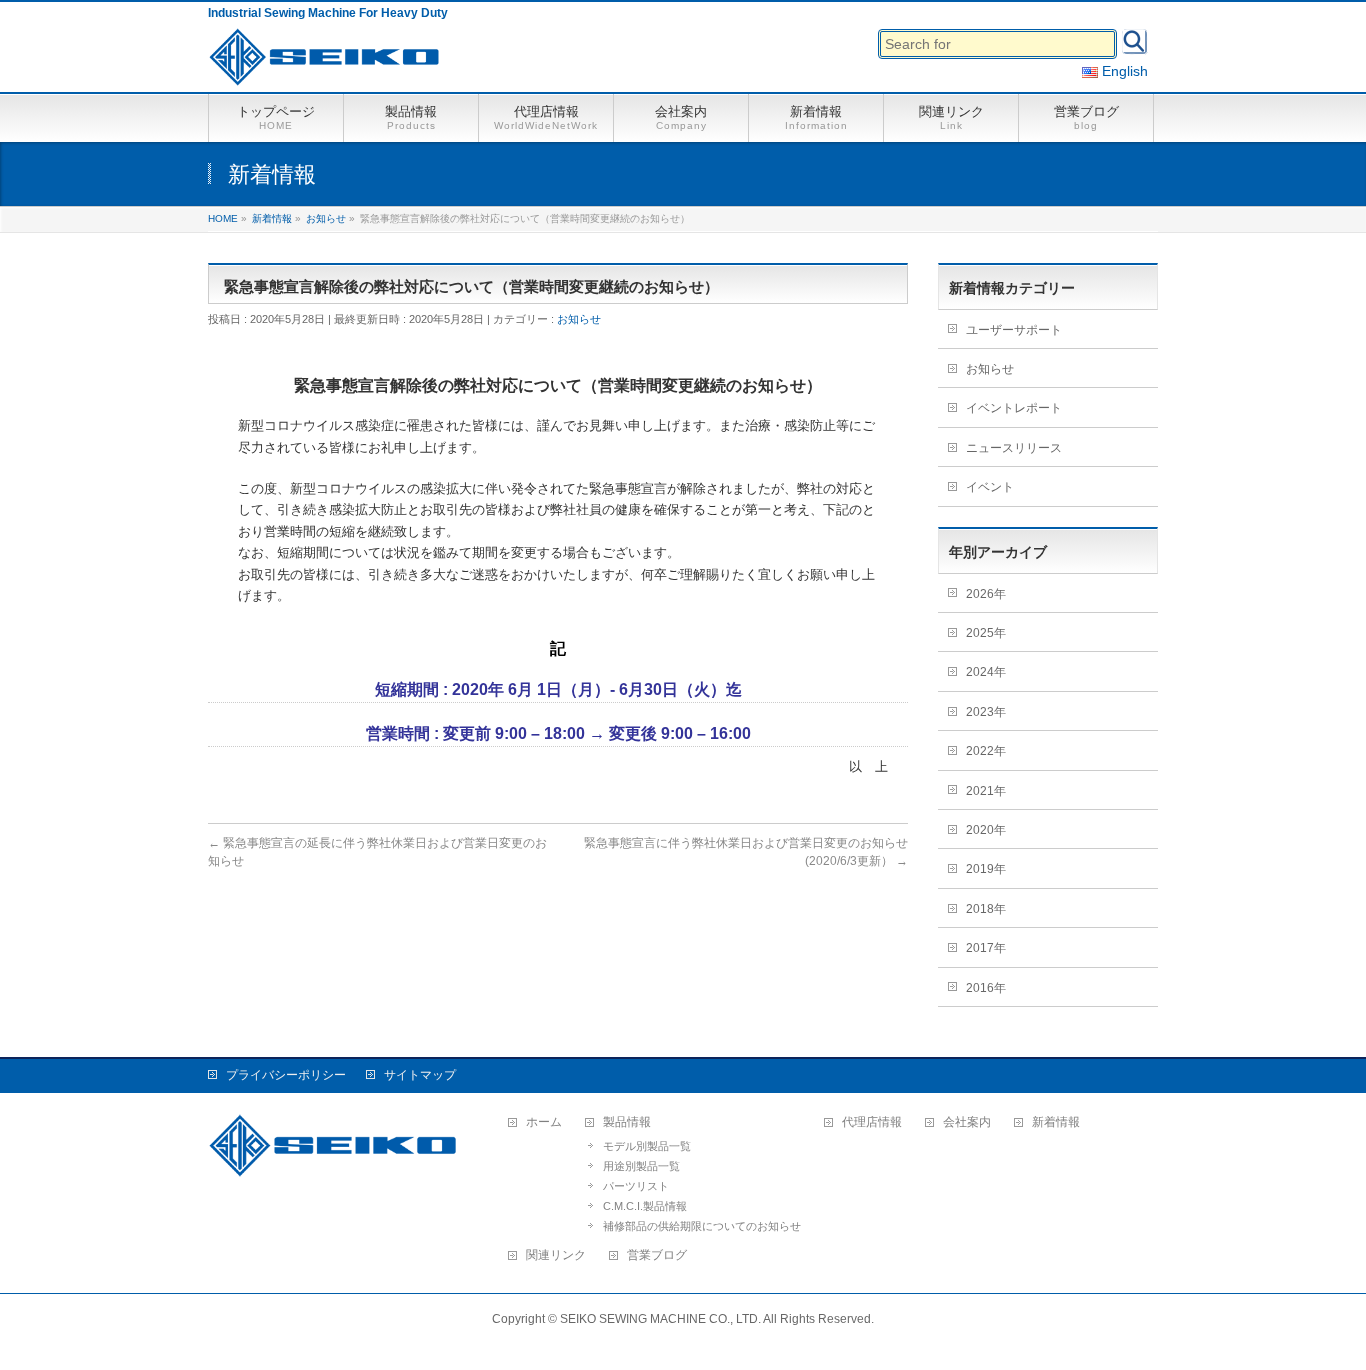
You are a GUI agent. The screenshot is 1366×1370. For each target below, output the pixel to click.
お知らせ (579, 319)
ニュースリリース (1014, 448)
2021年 (986, 791)
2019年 (986, 869)
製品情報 (627, 1122)
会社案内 (967, 1122)
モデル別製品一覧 (647, 1146)
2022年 (986, 751)
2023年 (986, 712)
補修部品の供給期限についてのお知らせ (702, 1226)
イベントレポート (1014, 408)
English (1123, 71)
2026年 (986, 594)
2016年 (986, 988)
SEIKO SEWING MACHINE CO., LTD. (660, 1319)
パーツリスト (636, 1186)
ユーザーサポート (1014, 330)
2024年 (986, 672)
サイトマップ (420, 1075)
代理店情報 (872, 1122)
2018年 (986, 909)
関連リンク (556, 1255)
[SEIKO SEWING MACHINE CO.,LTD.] (329, 64)
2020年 (986, 830)
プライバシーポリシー (286, 1075)
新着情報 (1056, 1122)
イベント (990, 487)
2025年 (986, 633)
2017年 (986, 948)
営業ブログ (657, 1255)
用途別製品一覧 (641, 1166)
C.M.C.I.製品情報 (645, 1206)
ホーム (544, 1122)
